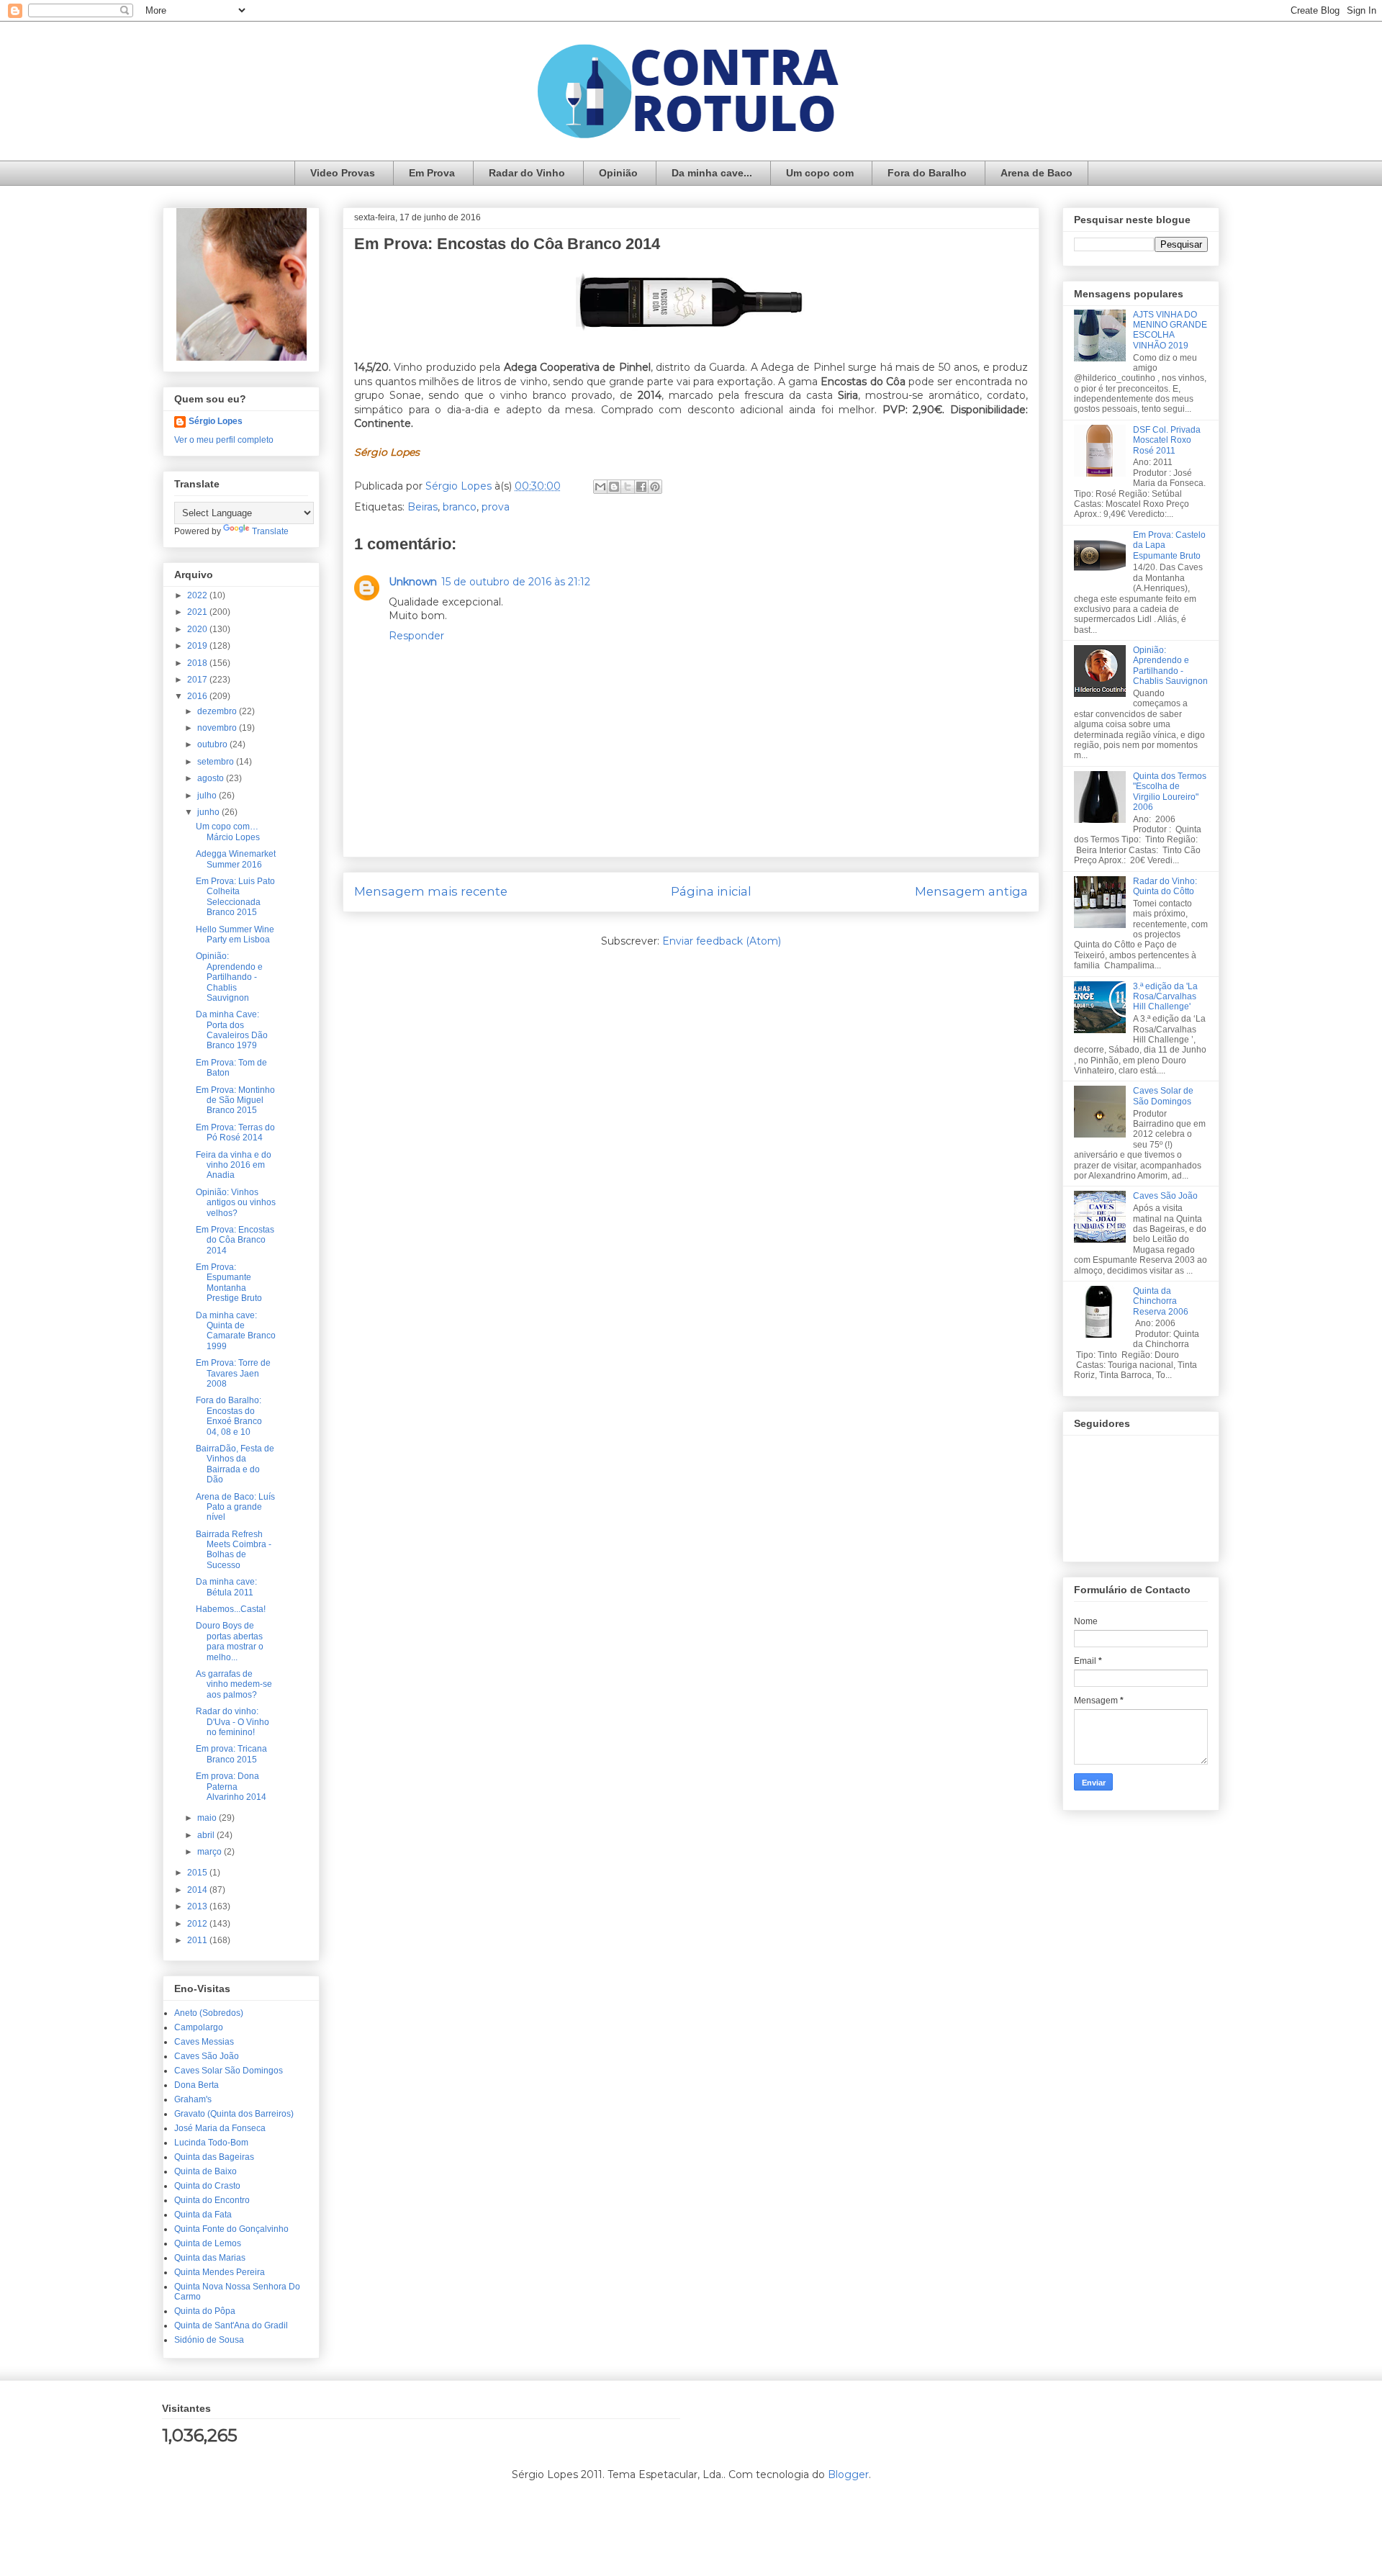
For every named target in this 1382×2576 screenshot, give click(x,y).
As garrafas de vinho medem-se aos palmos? (234, 1684)
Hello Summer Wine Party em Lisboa (235, 935)
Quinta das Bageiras (214, 2157)
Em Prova (432, 173)
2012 (198, 1924)
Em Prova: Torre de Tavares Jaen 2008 (233, 1373)
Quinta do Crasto (207, 2186)
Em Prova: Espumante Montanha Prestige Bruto (229, 1283)
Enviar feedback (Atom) (722, 941)
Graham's (193, 2099)
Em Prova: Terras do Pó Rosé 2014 (235, 1132)
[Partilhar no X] (628, 487)
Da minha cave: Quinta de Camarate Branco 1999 (236, 1331)
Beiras (423, 507)
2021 (198, 612)
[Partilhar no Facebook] (641, 487)
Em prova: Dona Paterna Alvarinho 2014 (231, 1787)
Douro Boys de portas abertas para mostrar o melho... (230, 1641)
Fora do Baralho (927, 173)
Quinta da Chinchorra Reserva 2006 (1161, 1301)
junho (209, 812)
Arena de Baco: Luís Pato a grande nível (235, 1507)
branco (460, 507)
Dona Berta (197, 2085)
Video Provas (343, 173)
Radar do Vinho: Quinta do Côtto (1165, 886)
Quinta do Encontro (212, 2200)
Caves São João (207, 2056)
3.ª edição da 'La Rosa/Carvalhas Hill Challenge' (1165, 997)
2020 (198, 629)
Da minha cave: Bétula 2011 (226, 1587)
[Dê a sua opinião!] (614, 487)
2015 (198, 1873)
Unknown (413, 582)
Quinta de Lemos (208, 2243)
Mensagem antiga (971, 891)
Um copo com (820, 173)
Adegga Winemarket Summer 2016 (236, 859)
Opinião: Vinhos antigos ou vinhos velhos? (236, 1203)
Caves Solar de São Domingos (1163, 1096)
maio (208, 1818)
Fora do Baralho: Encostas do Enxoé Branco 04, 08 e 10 (229, 1416)
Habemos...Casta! (231, 1609)
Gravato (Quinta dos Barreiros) (234, 2114)
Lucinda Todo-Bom (211, 2143)
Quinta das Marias (210, 2258)
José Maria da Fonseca (220, 2128)
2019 (198, 646)
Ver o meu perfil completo (224, 440)
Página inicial (711, 891)
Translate (270, 531)
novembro (218, 728)
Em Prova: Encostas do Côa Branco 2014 (235, 1240)
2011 (198, 1940)
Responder (416, 636)
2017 (198, 680)
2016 (198, 696)
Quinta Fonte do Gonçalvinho (231, 2229)
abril (207, 1835)
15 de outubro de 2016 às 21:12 (516, 582)
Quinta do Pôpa (205, 2311)
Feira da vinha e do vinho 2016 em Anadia (234, 1165)
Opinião (618, 173)
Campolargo (199, 2027)
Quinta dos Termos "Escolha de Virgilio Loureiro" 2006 (1170, 792)
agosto (212, 778)
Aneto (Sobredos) (209, 2013)
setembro (217, 762)
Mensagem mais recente (431, 891)
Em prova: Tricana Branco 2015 (231, 1754)
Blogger (848, 2474)
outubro (213, 744)
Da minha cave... (712, 173)
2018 (198, 663)
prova (496, 507)
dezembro (218, 711)
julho (208, 796)
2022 (198, 595)
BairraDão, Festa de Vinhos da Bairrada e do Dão (235, 1464)
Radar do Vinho (527, 173)
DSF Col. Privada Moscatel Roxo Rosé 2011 (1167, 440)
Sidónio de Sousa (209, 2340)
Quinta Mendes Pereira (220, 2272)
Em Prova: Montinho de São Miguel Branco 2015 (235, 1100)
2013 (198, 1906)
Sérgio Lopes (216, 421)
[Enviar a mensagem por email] (600, 487)
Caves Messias (204, 2042)
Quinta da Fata (203, 2215)
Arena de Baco (1036, 173)
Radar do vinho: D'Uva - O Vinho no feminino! (232, 1722)
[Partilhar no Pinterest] (655, 487)
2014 (198, 1890)
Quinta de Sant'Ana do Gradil (231, 2325)
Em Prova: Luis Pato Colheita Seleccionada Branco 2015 (235, 897)
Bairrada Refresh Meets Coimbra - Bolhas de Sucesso (234, 1550)
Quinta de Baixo (206, 2171)
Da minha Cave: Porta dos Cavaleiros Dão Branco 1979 (232, 1030)
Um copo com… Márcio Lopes (228, 832)
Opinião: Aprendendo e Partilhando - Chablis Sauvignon (229, 977)
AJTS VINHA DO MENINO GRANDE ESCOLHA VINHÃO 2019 (1170, 330)
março (211, 1852)
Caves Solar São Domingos (229, 2071)
